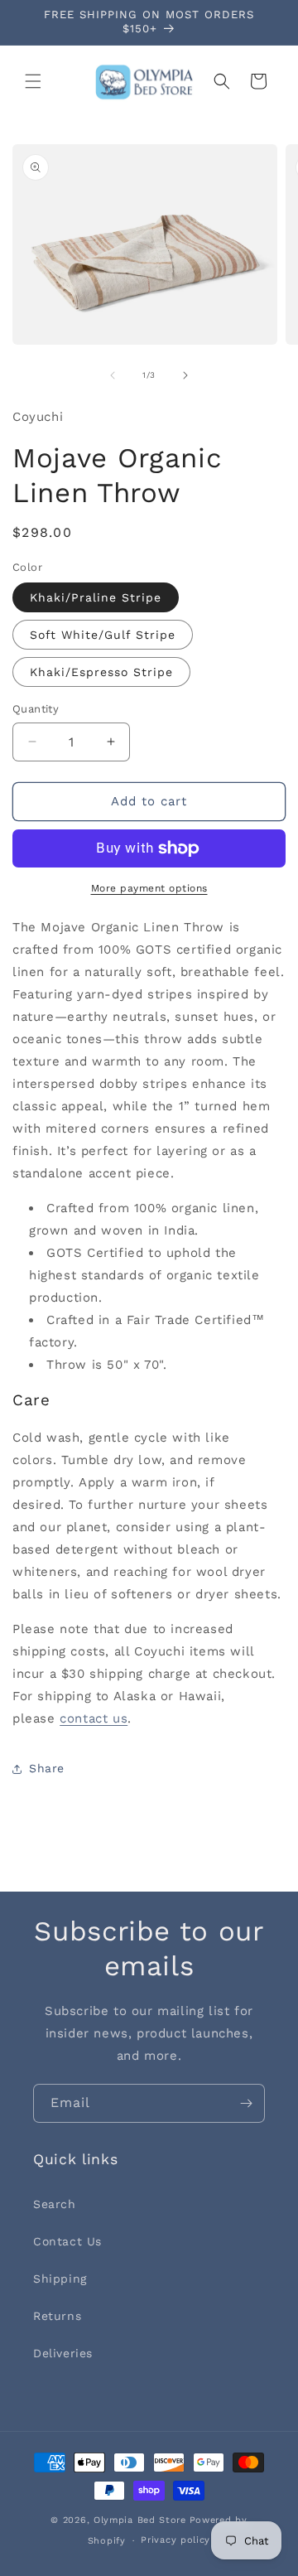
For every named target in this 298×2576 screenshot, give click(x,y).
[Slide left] (113, 375)
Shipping (60, 2279)
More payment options (149, 888)
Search (55, 2204)
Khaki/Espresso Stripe (101, 672)
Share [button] (47, 1768)
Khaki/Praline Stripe (96, 597)
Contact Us (67, 2241)
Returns (57, 2316)
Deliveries (63, 2353)
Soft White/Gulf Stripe (103, 635)
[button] (33, 81)
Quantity (36, 709)
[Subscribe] (246, 2103)
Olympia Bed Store (140, 2520)
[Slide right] (185, 375)
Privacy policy (175, 2540)
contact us (94, 1718)
